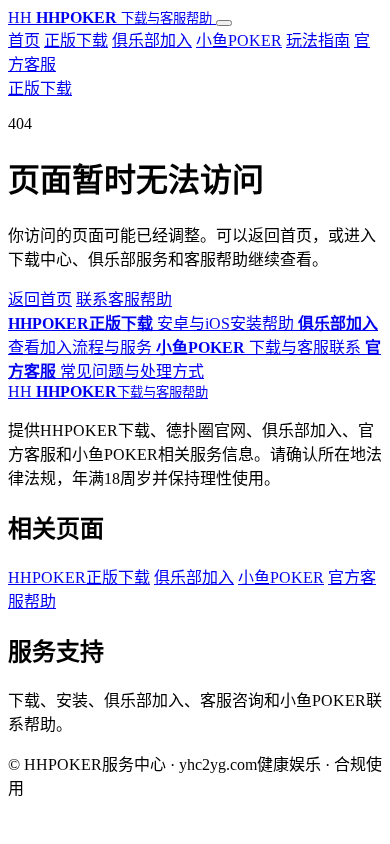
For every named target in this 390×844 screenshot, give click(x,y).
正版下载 (76, 40)
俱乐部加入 (152, 40)
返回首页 (40, 299)
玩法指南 (318, 40)
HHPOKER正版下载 (79, 577)
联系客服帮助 (124, 299)
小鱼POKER (239, 40)
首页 (24, 40)
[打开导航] (224, 23)
